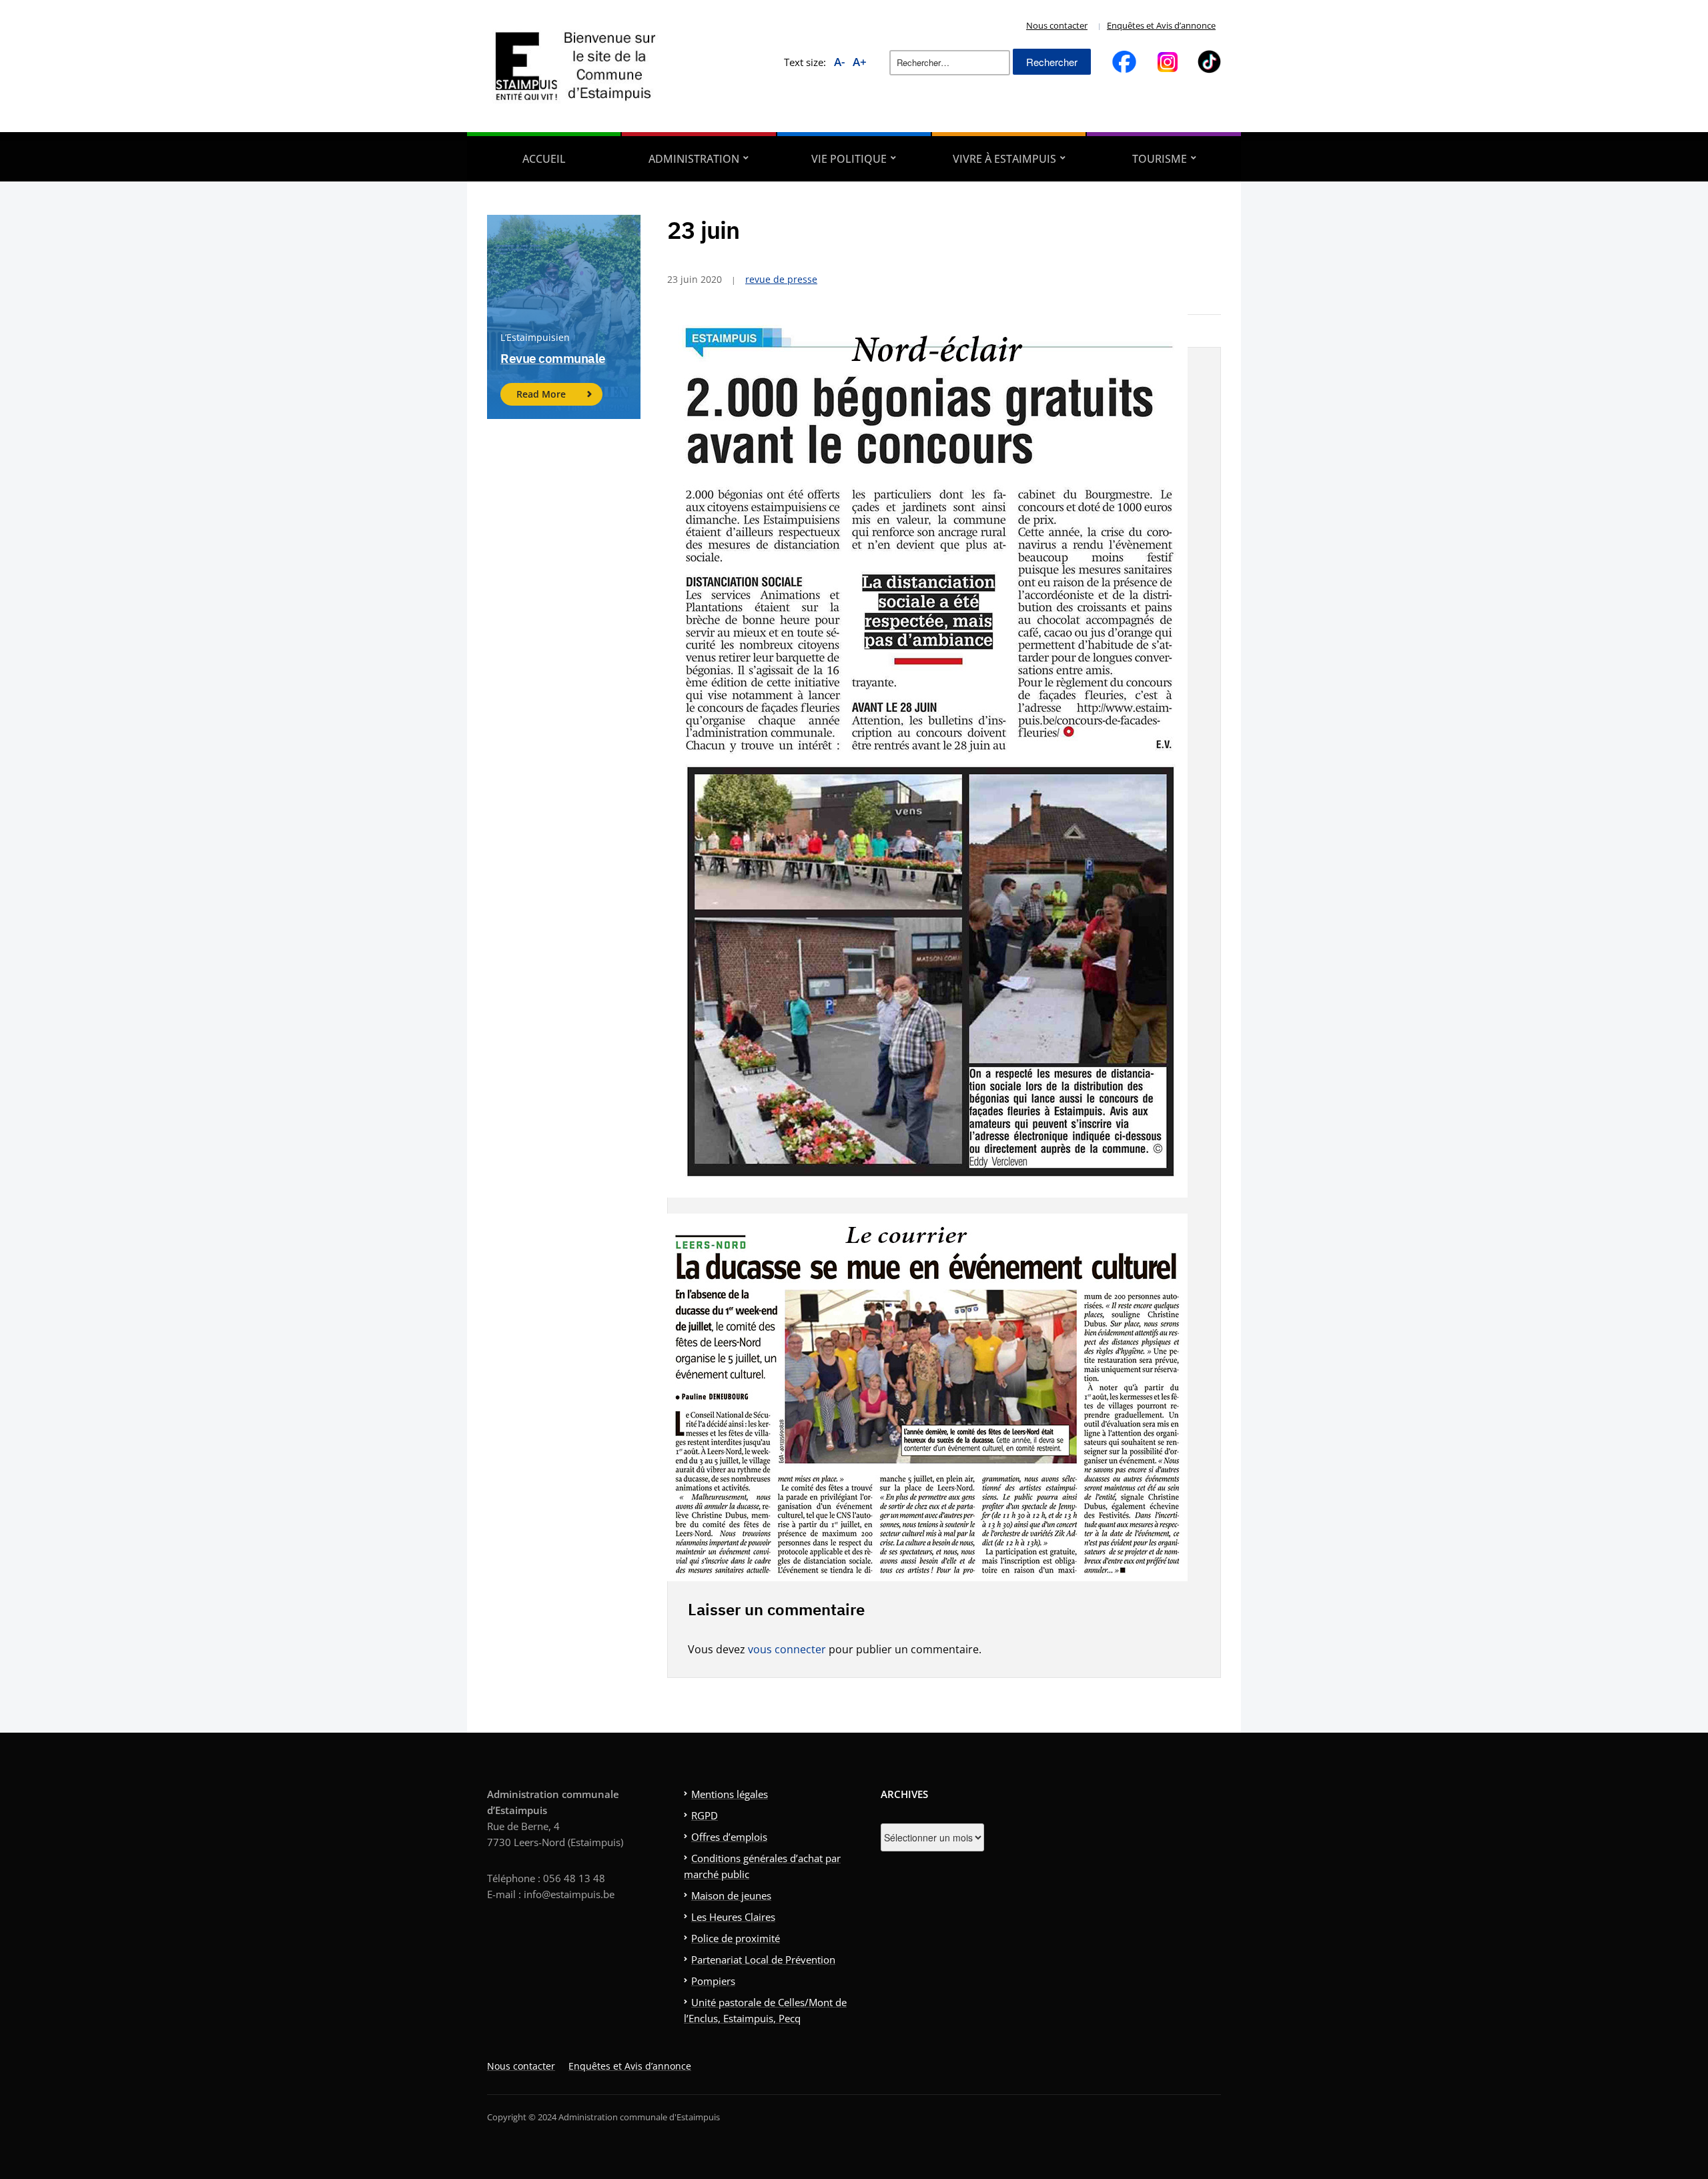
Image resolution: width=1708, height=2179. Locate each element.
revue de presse (781, 279)
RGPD (705, 1815)
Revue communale (553, 358)
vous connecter (787, 1649)
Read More (541, 394)
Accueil (544, 159)
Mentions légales (730, 1794)
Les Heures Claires (733, 1917)
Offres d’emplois (729, 1837)
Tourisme (1160, 159)
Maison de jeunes (731, 1895)
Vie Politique (849, 159)
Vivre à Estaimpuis (1004, 159)
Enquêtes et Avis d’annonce (1161, 25)
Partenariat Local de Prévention (763, 1959)
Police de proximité (736, 1938)
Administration (694, 159)
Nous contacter (1057, 25)
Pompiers (713, 1981)
